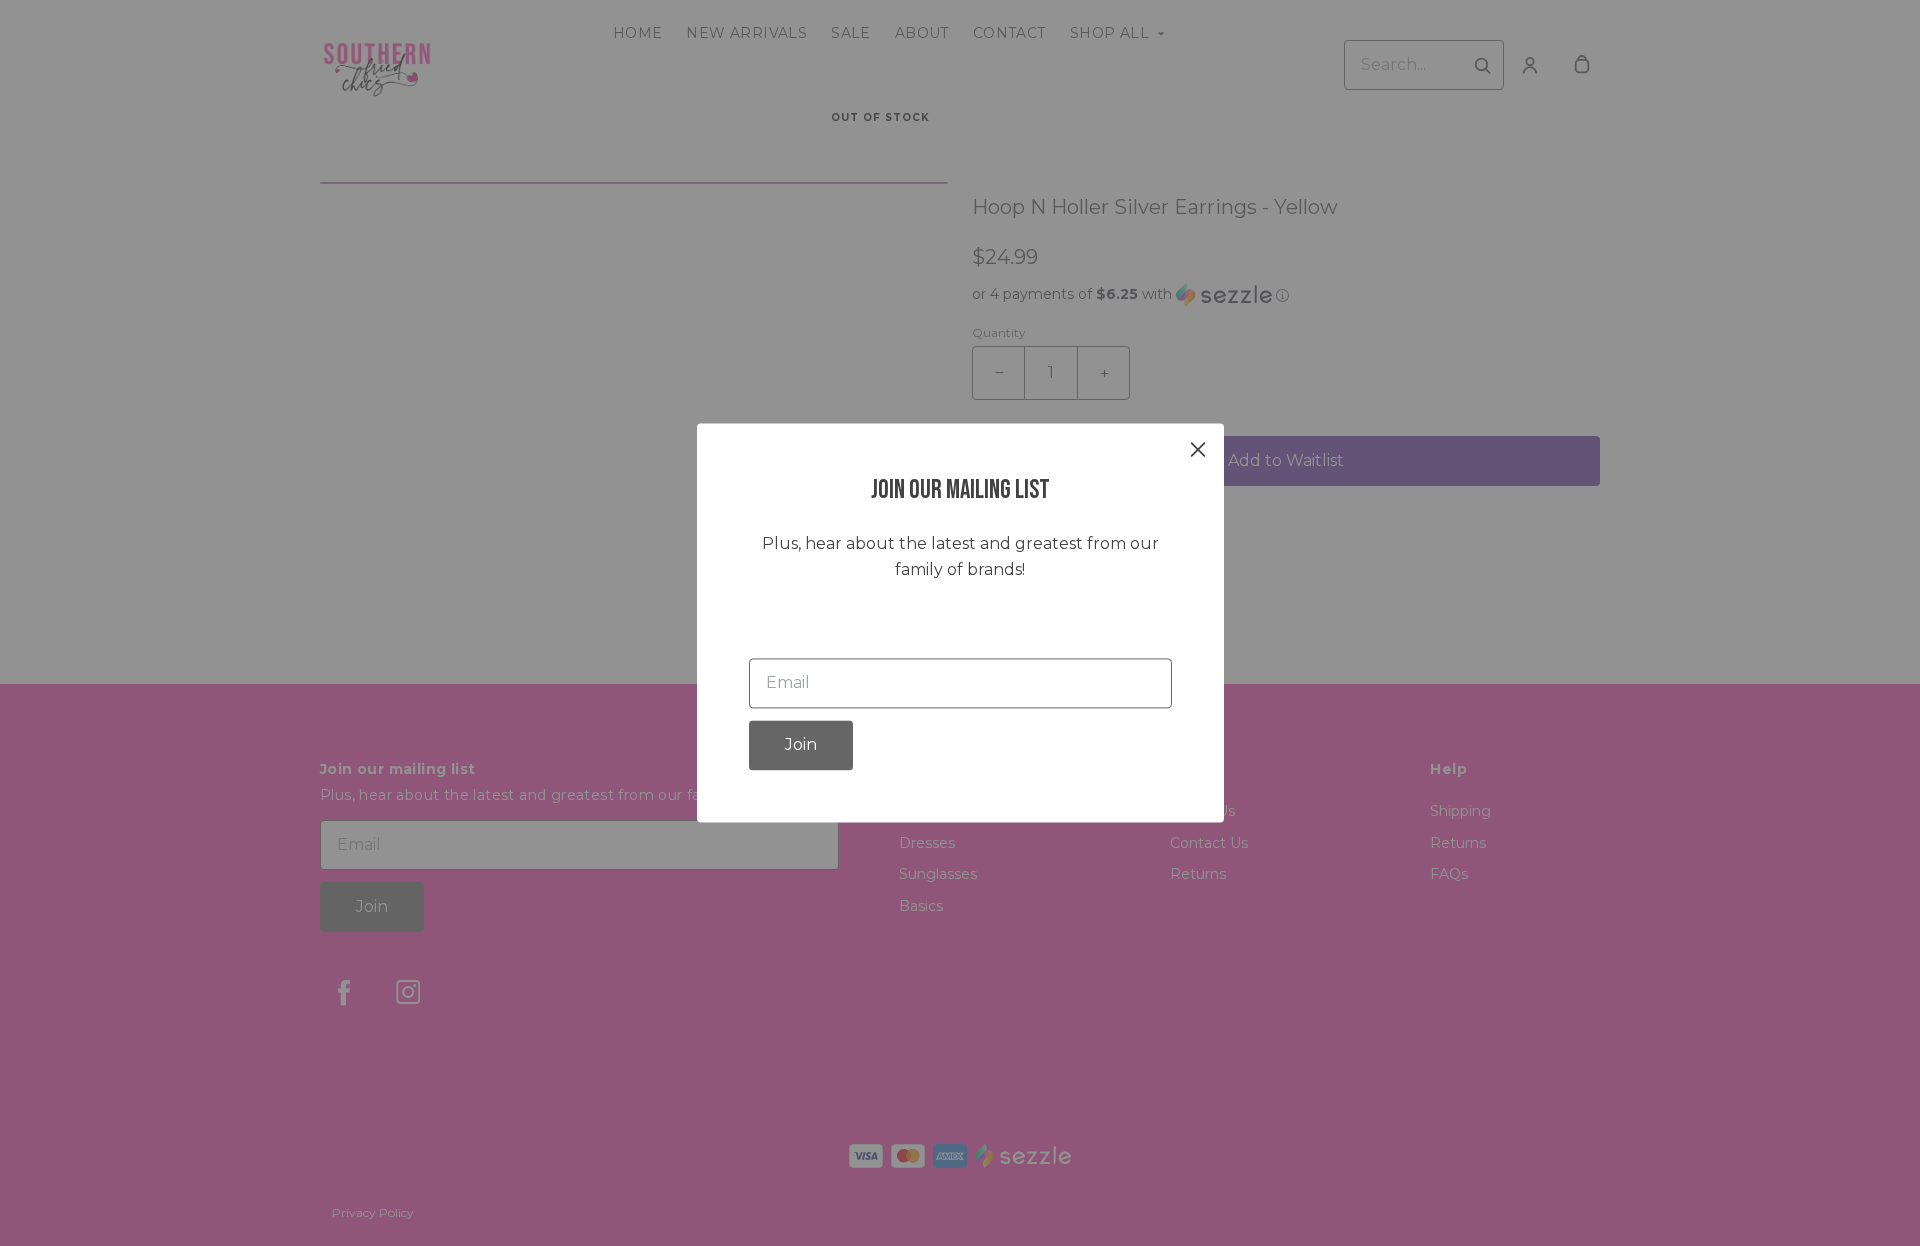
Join (801, 745)
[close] (1198, 449)
